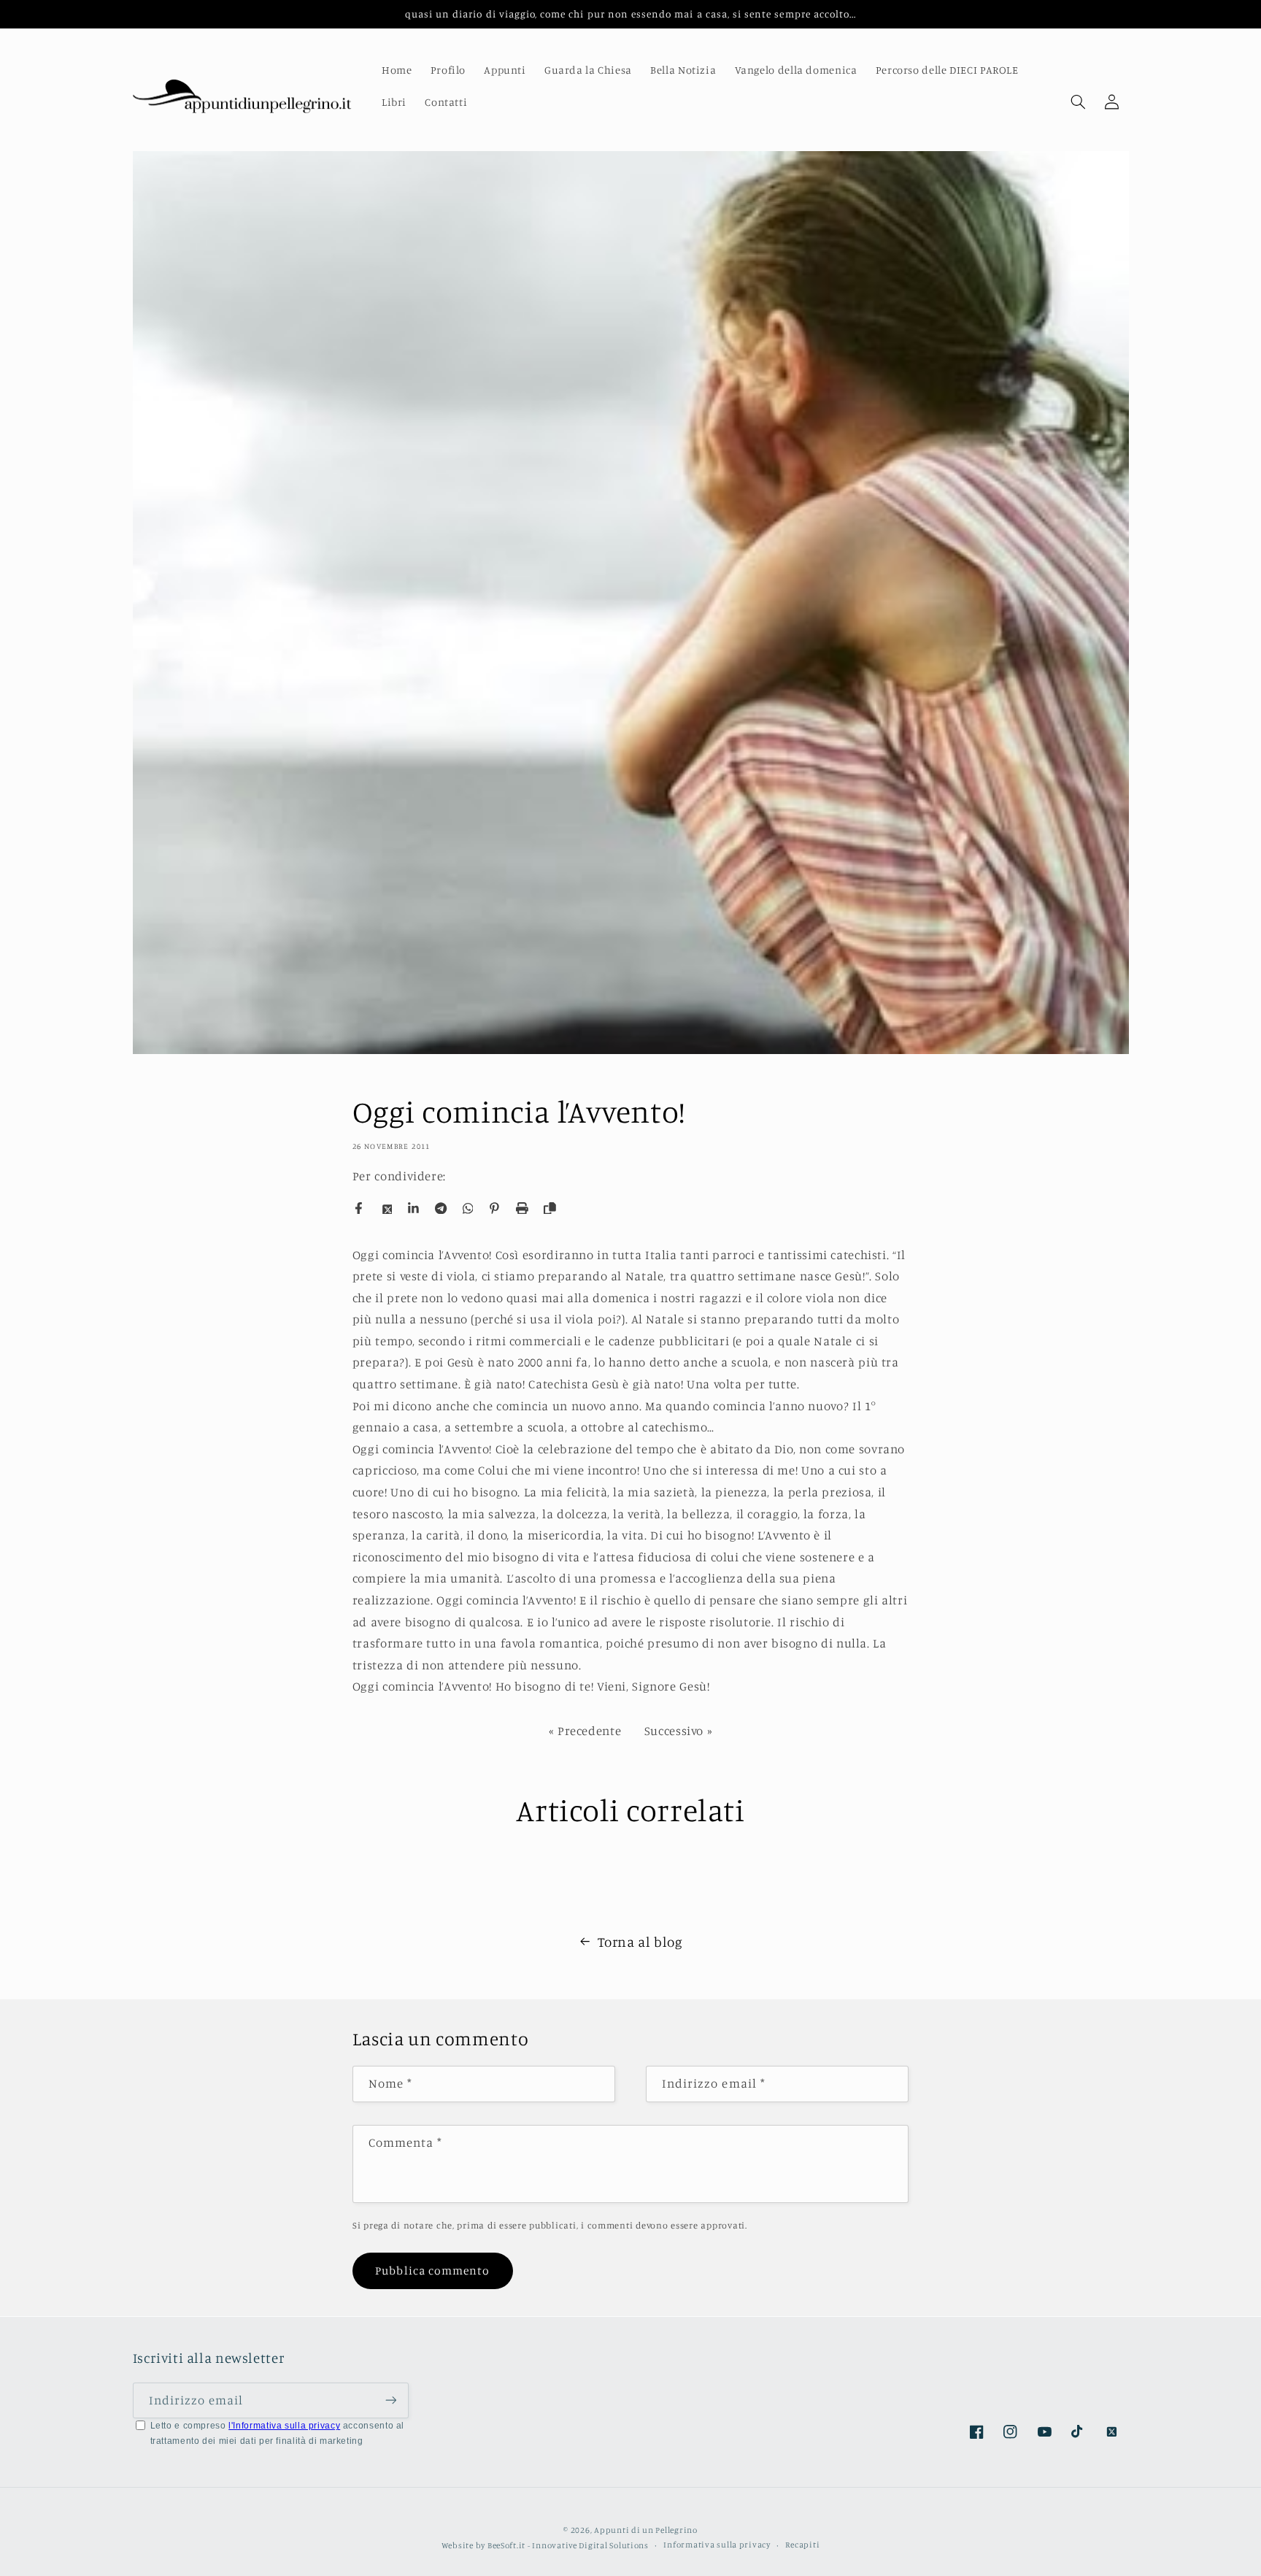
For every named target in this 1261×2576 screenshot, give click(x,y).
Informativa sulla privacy (717, 2545)
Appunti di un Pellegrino (646, 2529)
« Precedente (585, 1731)
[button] (1078, 102)
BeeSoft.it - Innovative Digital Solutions (568, 2545)
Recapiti (802, 2545)
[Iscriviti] (390, 2400)
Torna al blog (640, 1941)
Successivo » (679, 1731)
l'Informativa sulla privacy (284, 2426)
